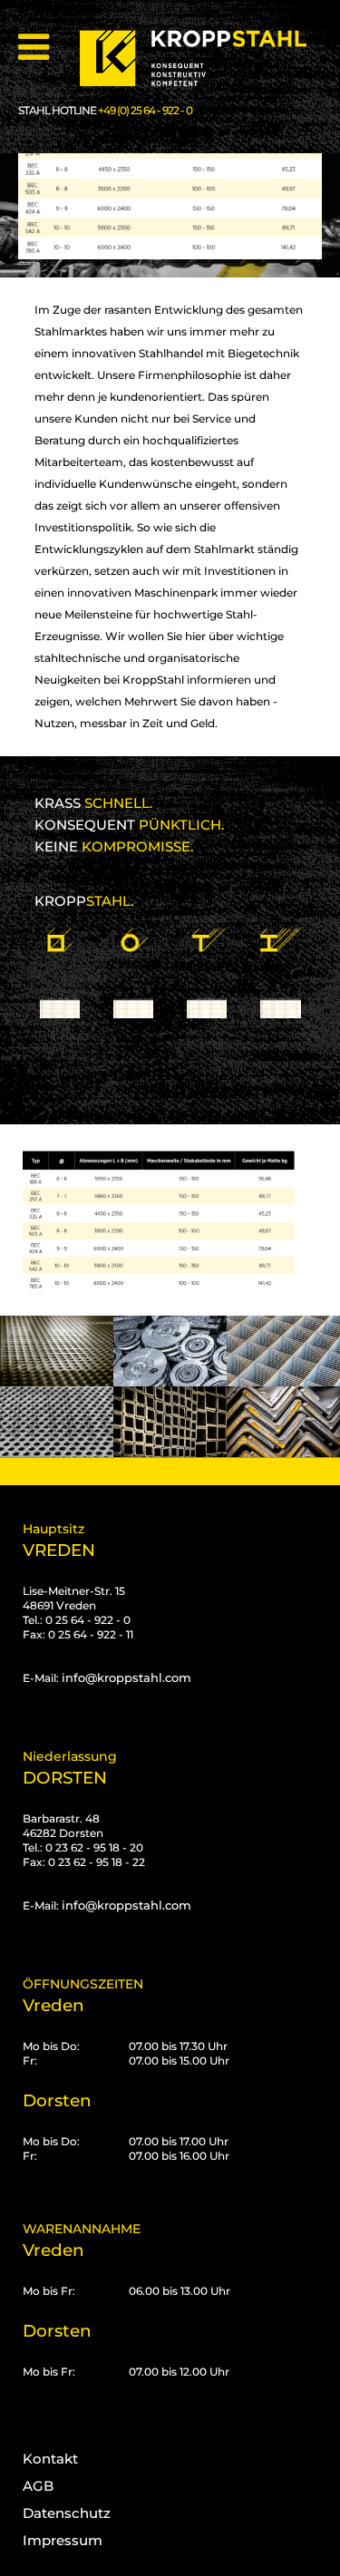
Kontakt (50, 2459)
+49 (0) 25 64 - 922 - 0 (145, 110)
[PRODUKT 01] (60, 976)
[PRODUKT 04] (280, 976)
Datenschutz (67, 2513)
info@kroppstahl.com (126, 1677)
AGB (38, 2486)
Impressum (63, 2540)
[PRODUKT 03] (207, 976)
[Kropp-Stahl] (204, 58)
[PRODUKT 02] (133, 976)
